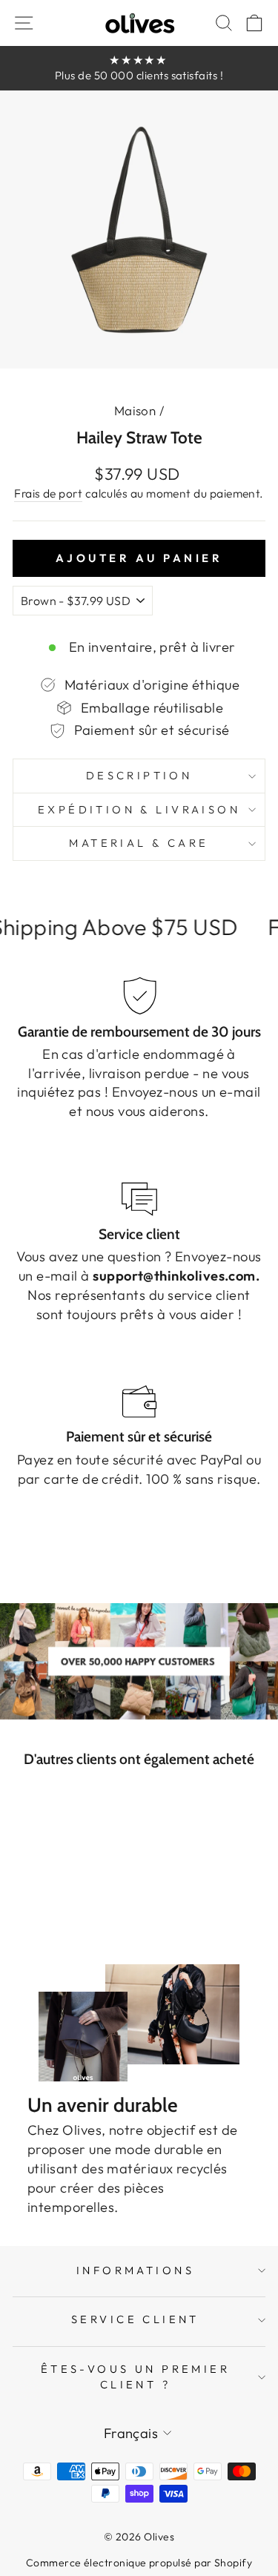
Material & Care (139, 843)
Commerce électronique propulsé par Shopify (139, 2563)
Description (139, 775)
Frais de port (48, 493)
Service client (135, 2319)
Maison (135, 410)
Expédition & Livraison (139, 809)
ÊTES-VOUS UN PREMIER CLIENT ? (135, 2377)
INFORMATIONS (135, 2270)
